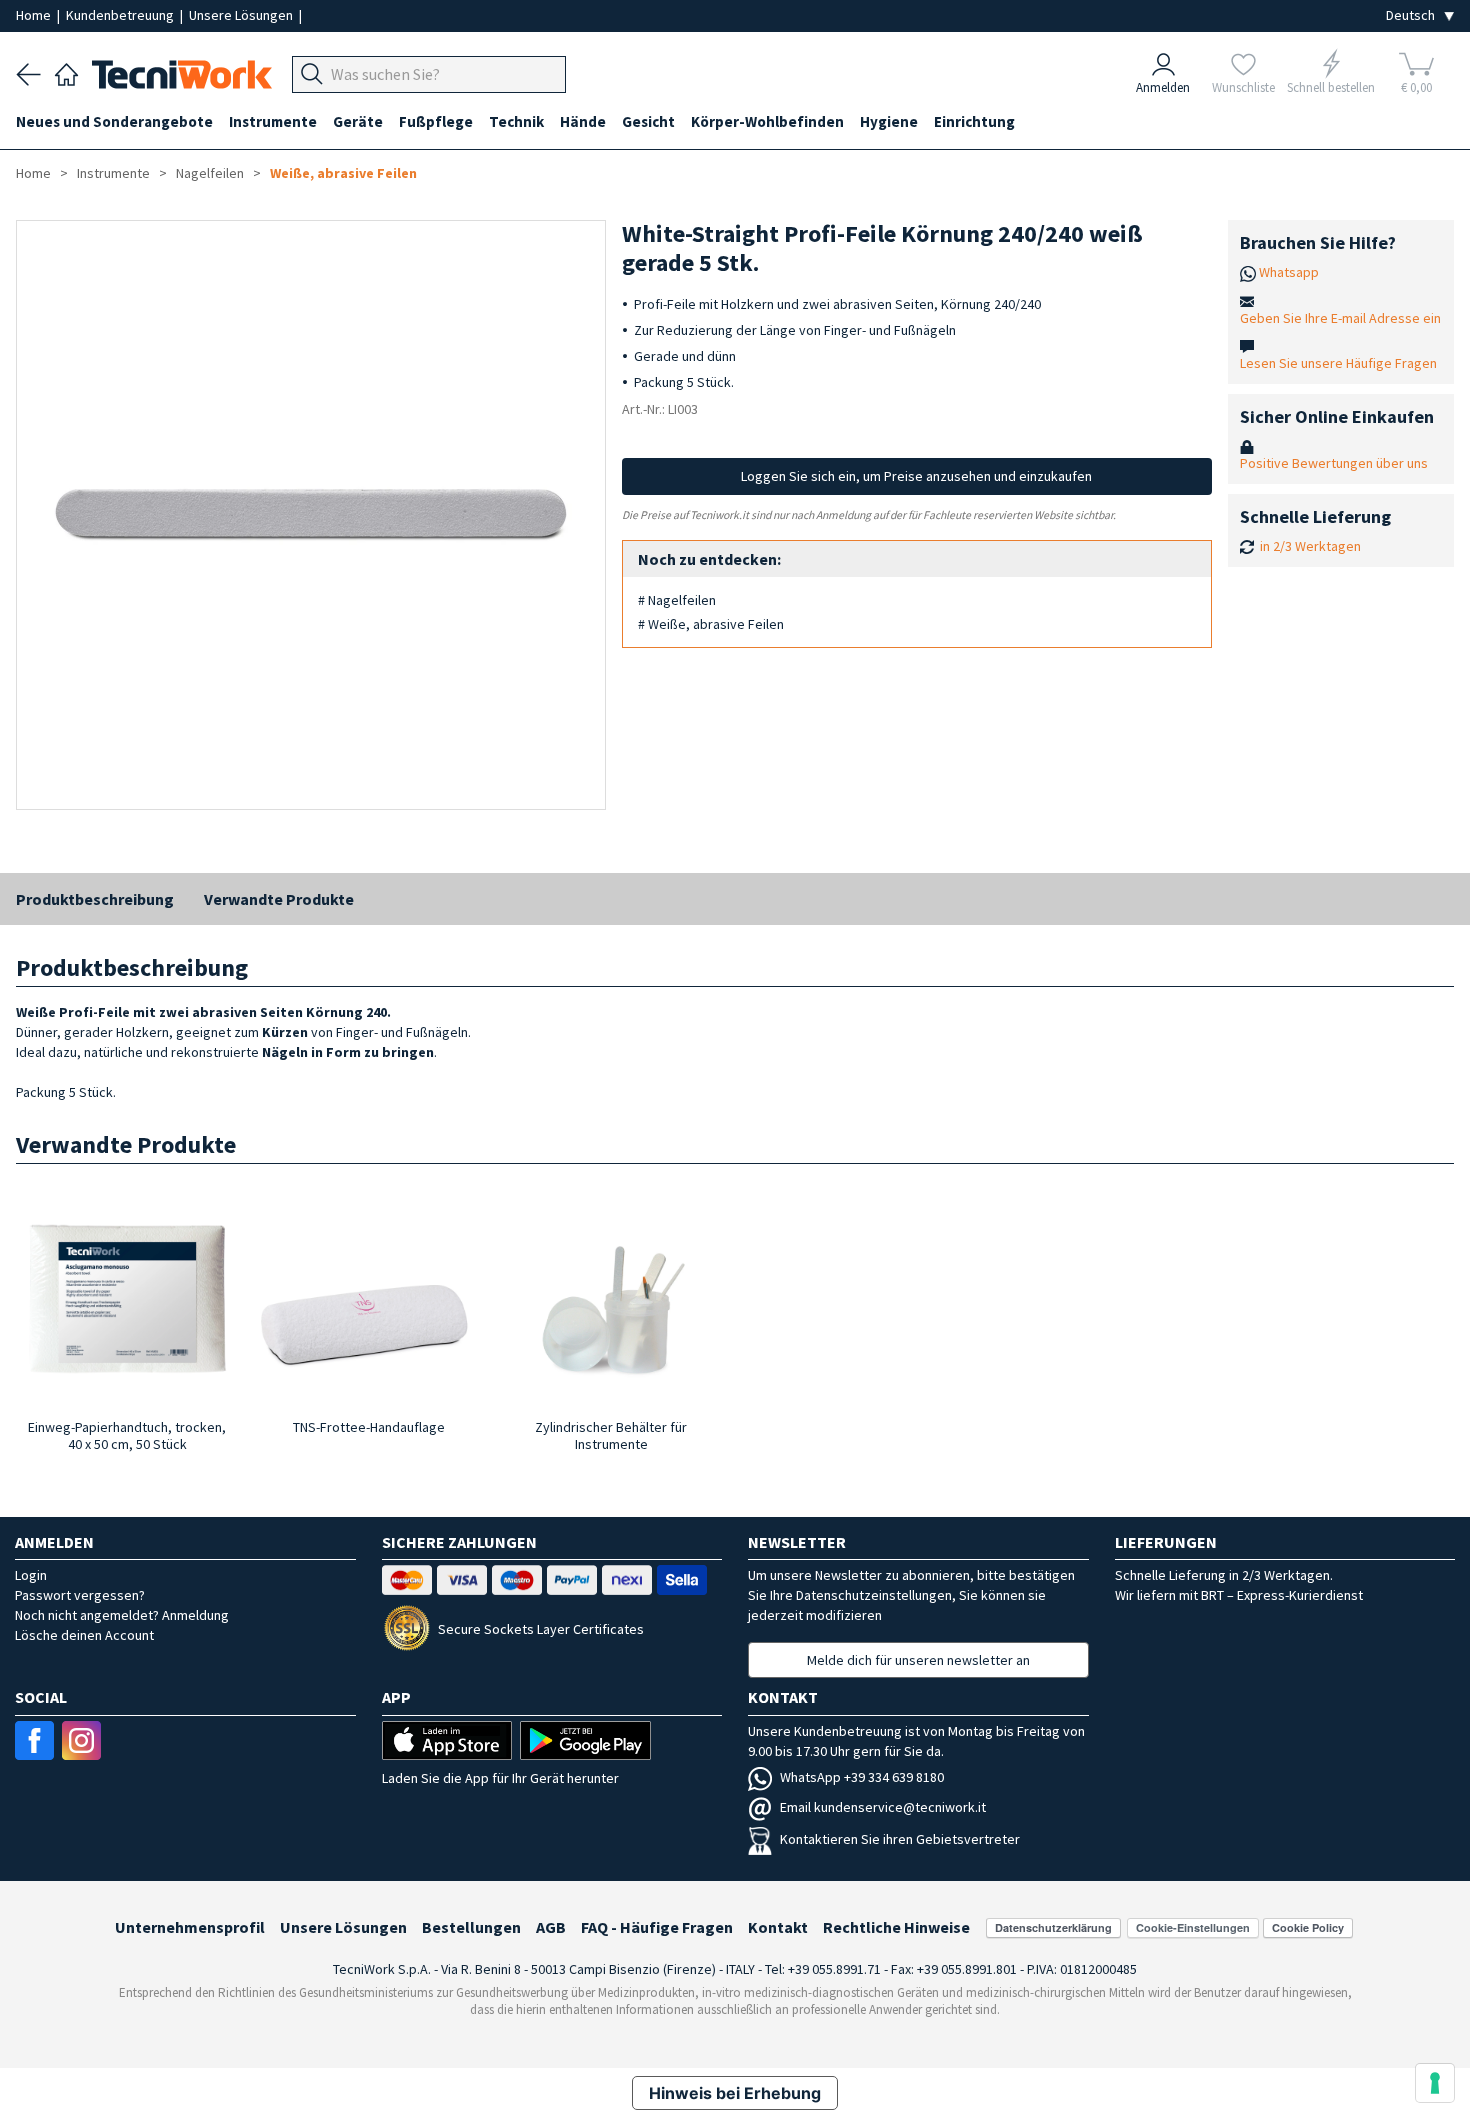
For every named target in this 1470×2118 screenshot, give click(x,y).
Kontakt (778, 1927)
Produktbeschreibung (95, 899)
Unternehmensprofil (190, 1927)
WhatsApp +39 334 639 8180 (862, 1777)
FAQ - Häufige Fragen (657, 1927)
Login (31, 1575)
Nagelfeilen (210, 173)
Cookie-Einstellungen (1193, 1927)
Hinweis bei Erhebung (735, 2093)
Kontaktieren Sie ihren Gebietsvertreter (900, 1839)
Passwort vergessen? (80, 1595)
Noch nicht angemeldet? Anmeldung (122, 1615)
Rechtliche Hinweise (896, 1927)
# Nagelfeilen (677, 600)
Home (35, 15)
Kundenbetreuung (121, 15)
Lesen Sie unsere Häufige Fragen (1338, 363)
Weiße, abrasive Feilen (343, 173)
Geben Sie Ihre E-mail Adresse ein (1340, 318)
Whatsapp (1289, 272)
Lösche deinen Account (84, 1635)
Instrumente (113, 173)
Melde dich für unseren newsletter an (918, 1660)
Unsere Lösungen (242, 15)
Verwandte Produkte (279, 899)
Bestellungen (471, 1927)
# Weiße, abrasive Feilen (711, 624)
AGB (551, 1927)
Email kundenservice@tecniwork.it (883, 1807)
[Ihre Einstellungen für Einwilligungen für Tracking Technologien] (1435, 2083)
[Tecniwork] (66, 72)
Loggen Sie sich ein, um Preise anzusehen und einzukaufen (916, 476)
